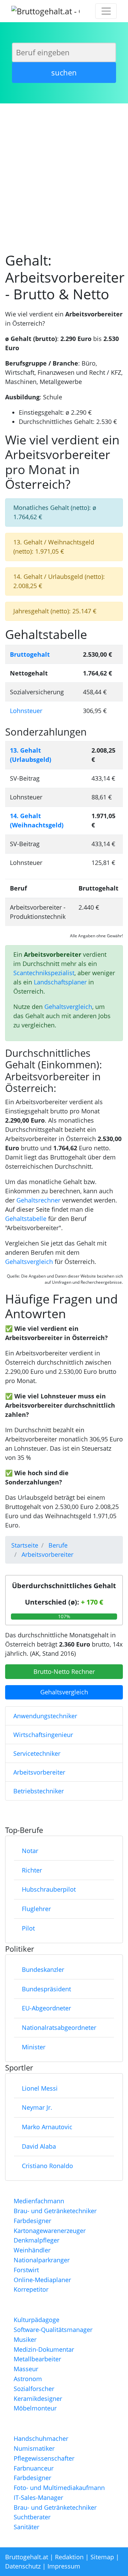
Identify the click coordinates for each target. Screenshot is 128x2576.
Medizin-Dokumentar (44, 2349)
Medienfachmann (39, 2201)
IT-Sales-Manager (38, 2497)
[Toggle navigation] (106, 11)
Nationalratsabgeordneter (59, 2027)
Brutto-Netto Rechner (64, 1671)
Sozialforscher (34, 2389)
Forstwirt (26, 2270)
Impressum (64, 2566)
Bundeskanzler (43, 1969)
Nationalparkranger (42, 2260)
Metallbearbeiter (37, 2359)
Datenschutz (23, 2566)
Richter (32, 1870)
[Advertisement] (64, 174)
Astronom (28, 2379)
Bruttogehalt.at (27, 2557)
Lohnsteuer (26, 711)
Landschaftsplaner (60, 982)
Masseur (26, 2369)
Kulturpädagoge (37, 2320)
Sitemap (102, 2557)
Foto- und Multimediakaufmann (59, 2488)
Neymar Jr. (37, 2107)
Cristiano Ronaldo (47, 2166)
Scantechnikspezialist (44, 973)
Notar (30, 1851)
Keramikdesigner (38, 2399)
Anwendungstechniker (45, 1716)
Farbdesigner (32, 2221)
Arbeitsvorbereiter (39, 1772)
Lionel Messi (40, 2088)
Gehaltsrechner (38, 1200)
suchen (64, 72)
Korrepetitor (31, 2289)
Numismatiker (34, 2448)
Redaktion (69, 2557)
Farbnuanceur (34, 2468)
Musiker (25, 2339)
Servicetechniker (37, 1753)
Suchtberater (32, 2517)
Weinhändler (32, 2250)
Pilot (28, 1928)
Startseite (25, 1545)
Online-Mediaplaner (42, 2280)
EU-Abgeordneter (46, 2008)
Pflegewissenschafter (44, 2458)
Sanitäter (26, 2527)
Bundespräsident (46, 1989)
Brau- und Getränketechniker (55, 2211)
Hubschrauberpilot (49, 1889)
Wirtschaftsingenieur (43, 1735)
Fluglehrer (36, 1909)
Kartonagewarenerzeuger (50, 2231)
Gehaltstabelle (26, 1219)
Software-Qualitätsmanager (53, 2330)
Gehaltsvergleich (68, 1007)
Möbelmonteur (35, 2408)
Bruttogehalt (30, 654)
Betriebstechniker (39, 1791)
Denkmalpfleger (37, 2240)
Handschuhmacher (41, 2438)
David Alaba (39, 2146)
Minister (34, 2047)
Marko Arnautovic (47, 2127)
